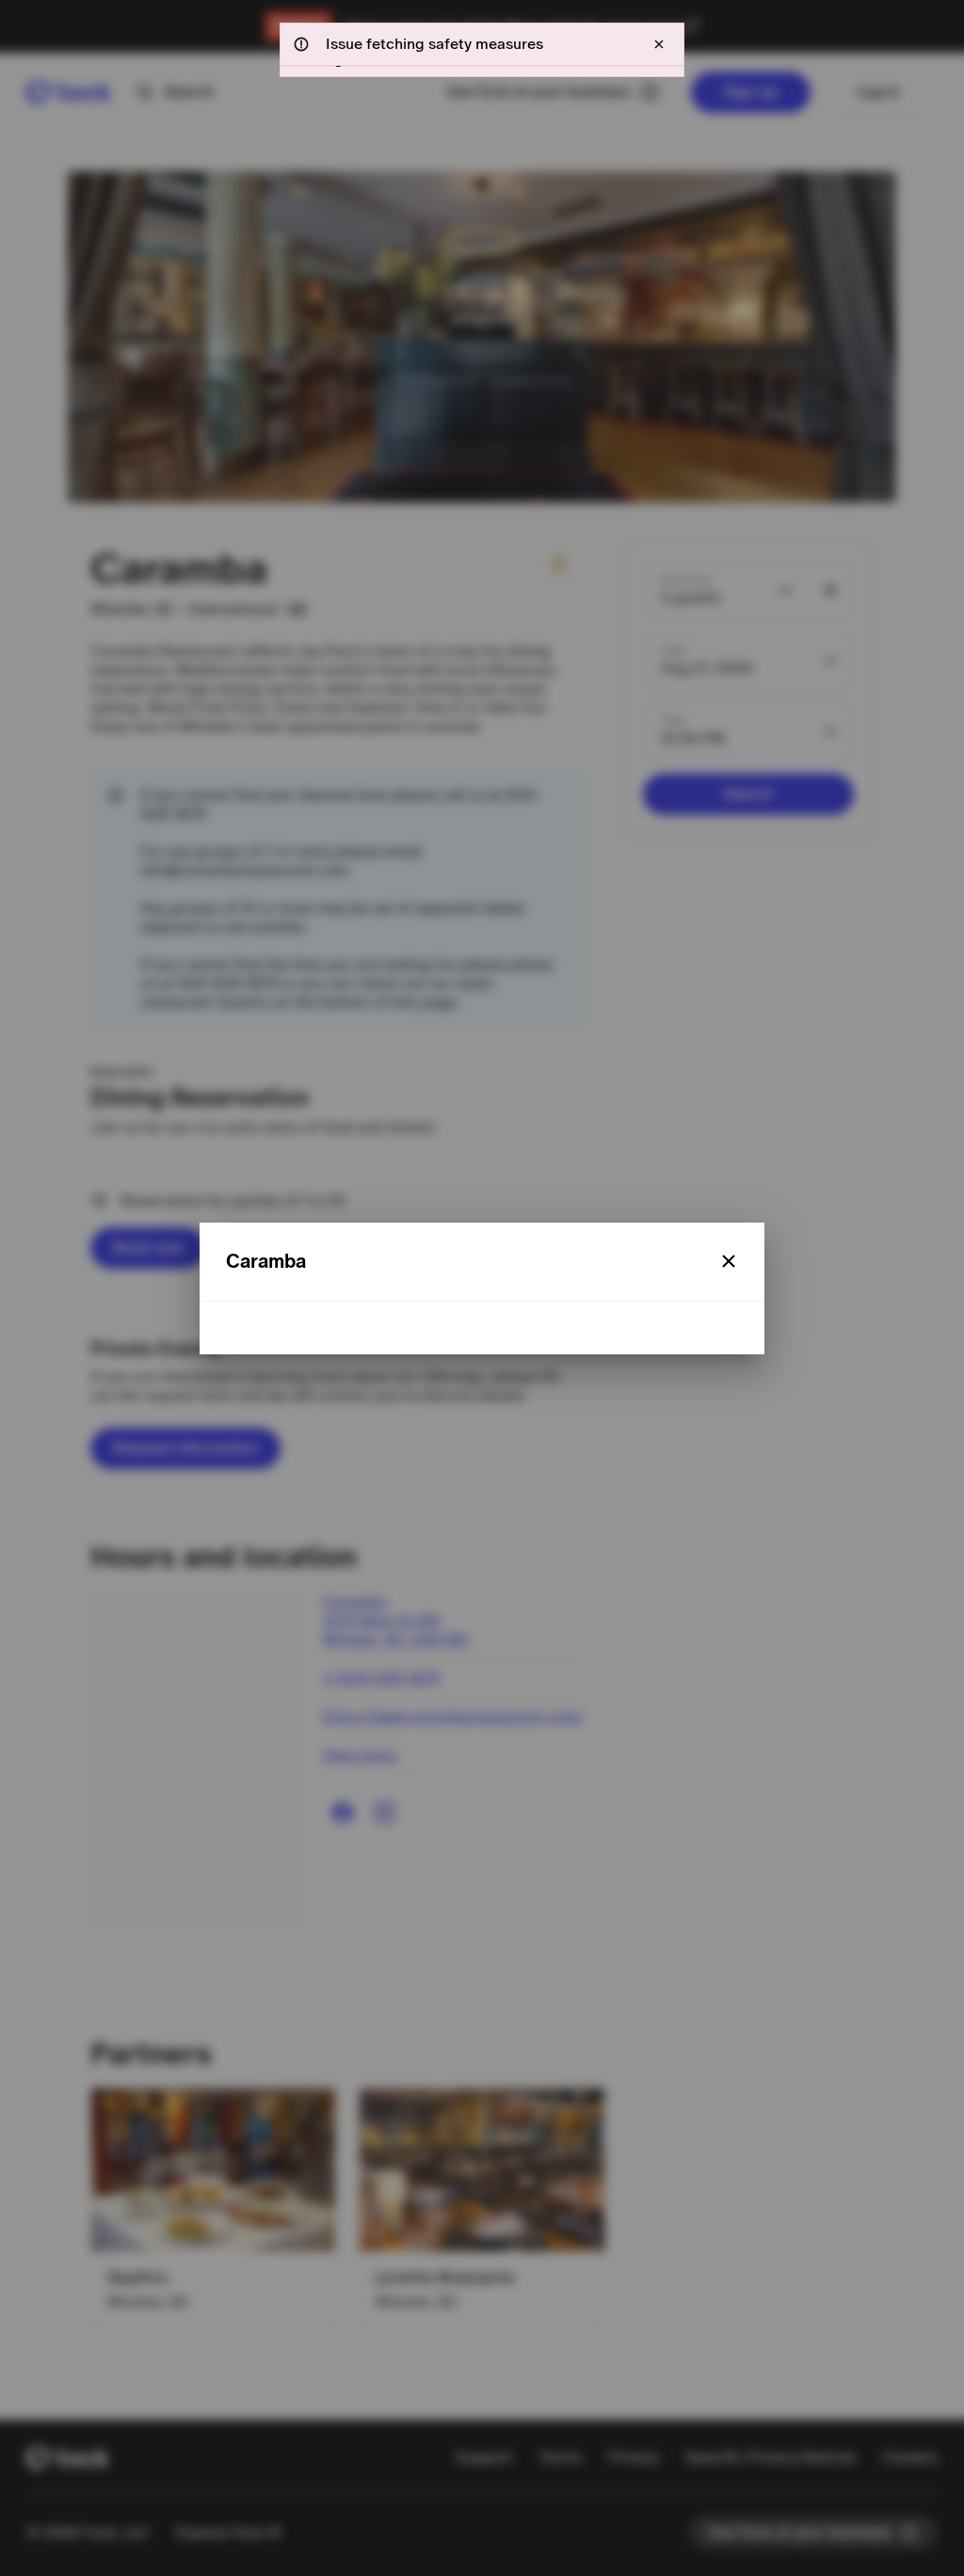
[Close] (729, 1261)
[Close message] (659, 44)
